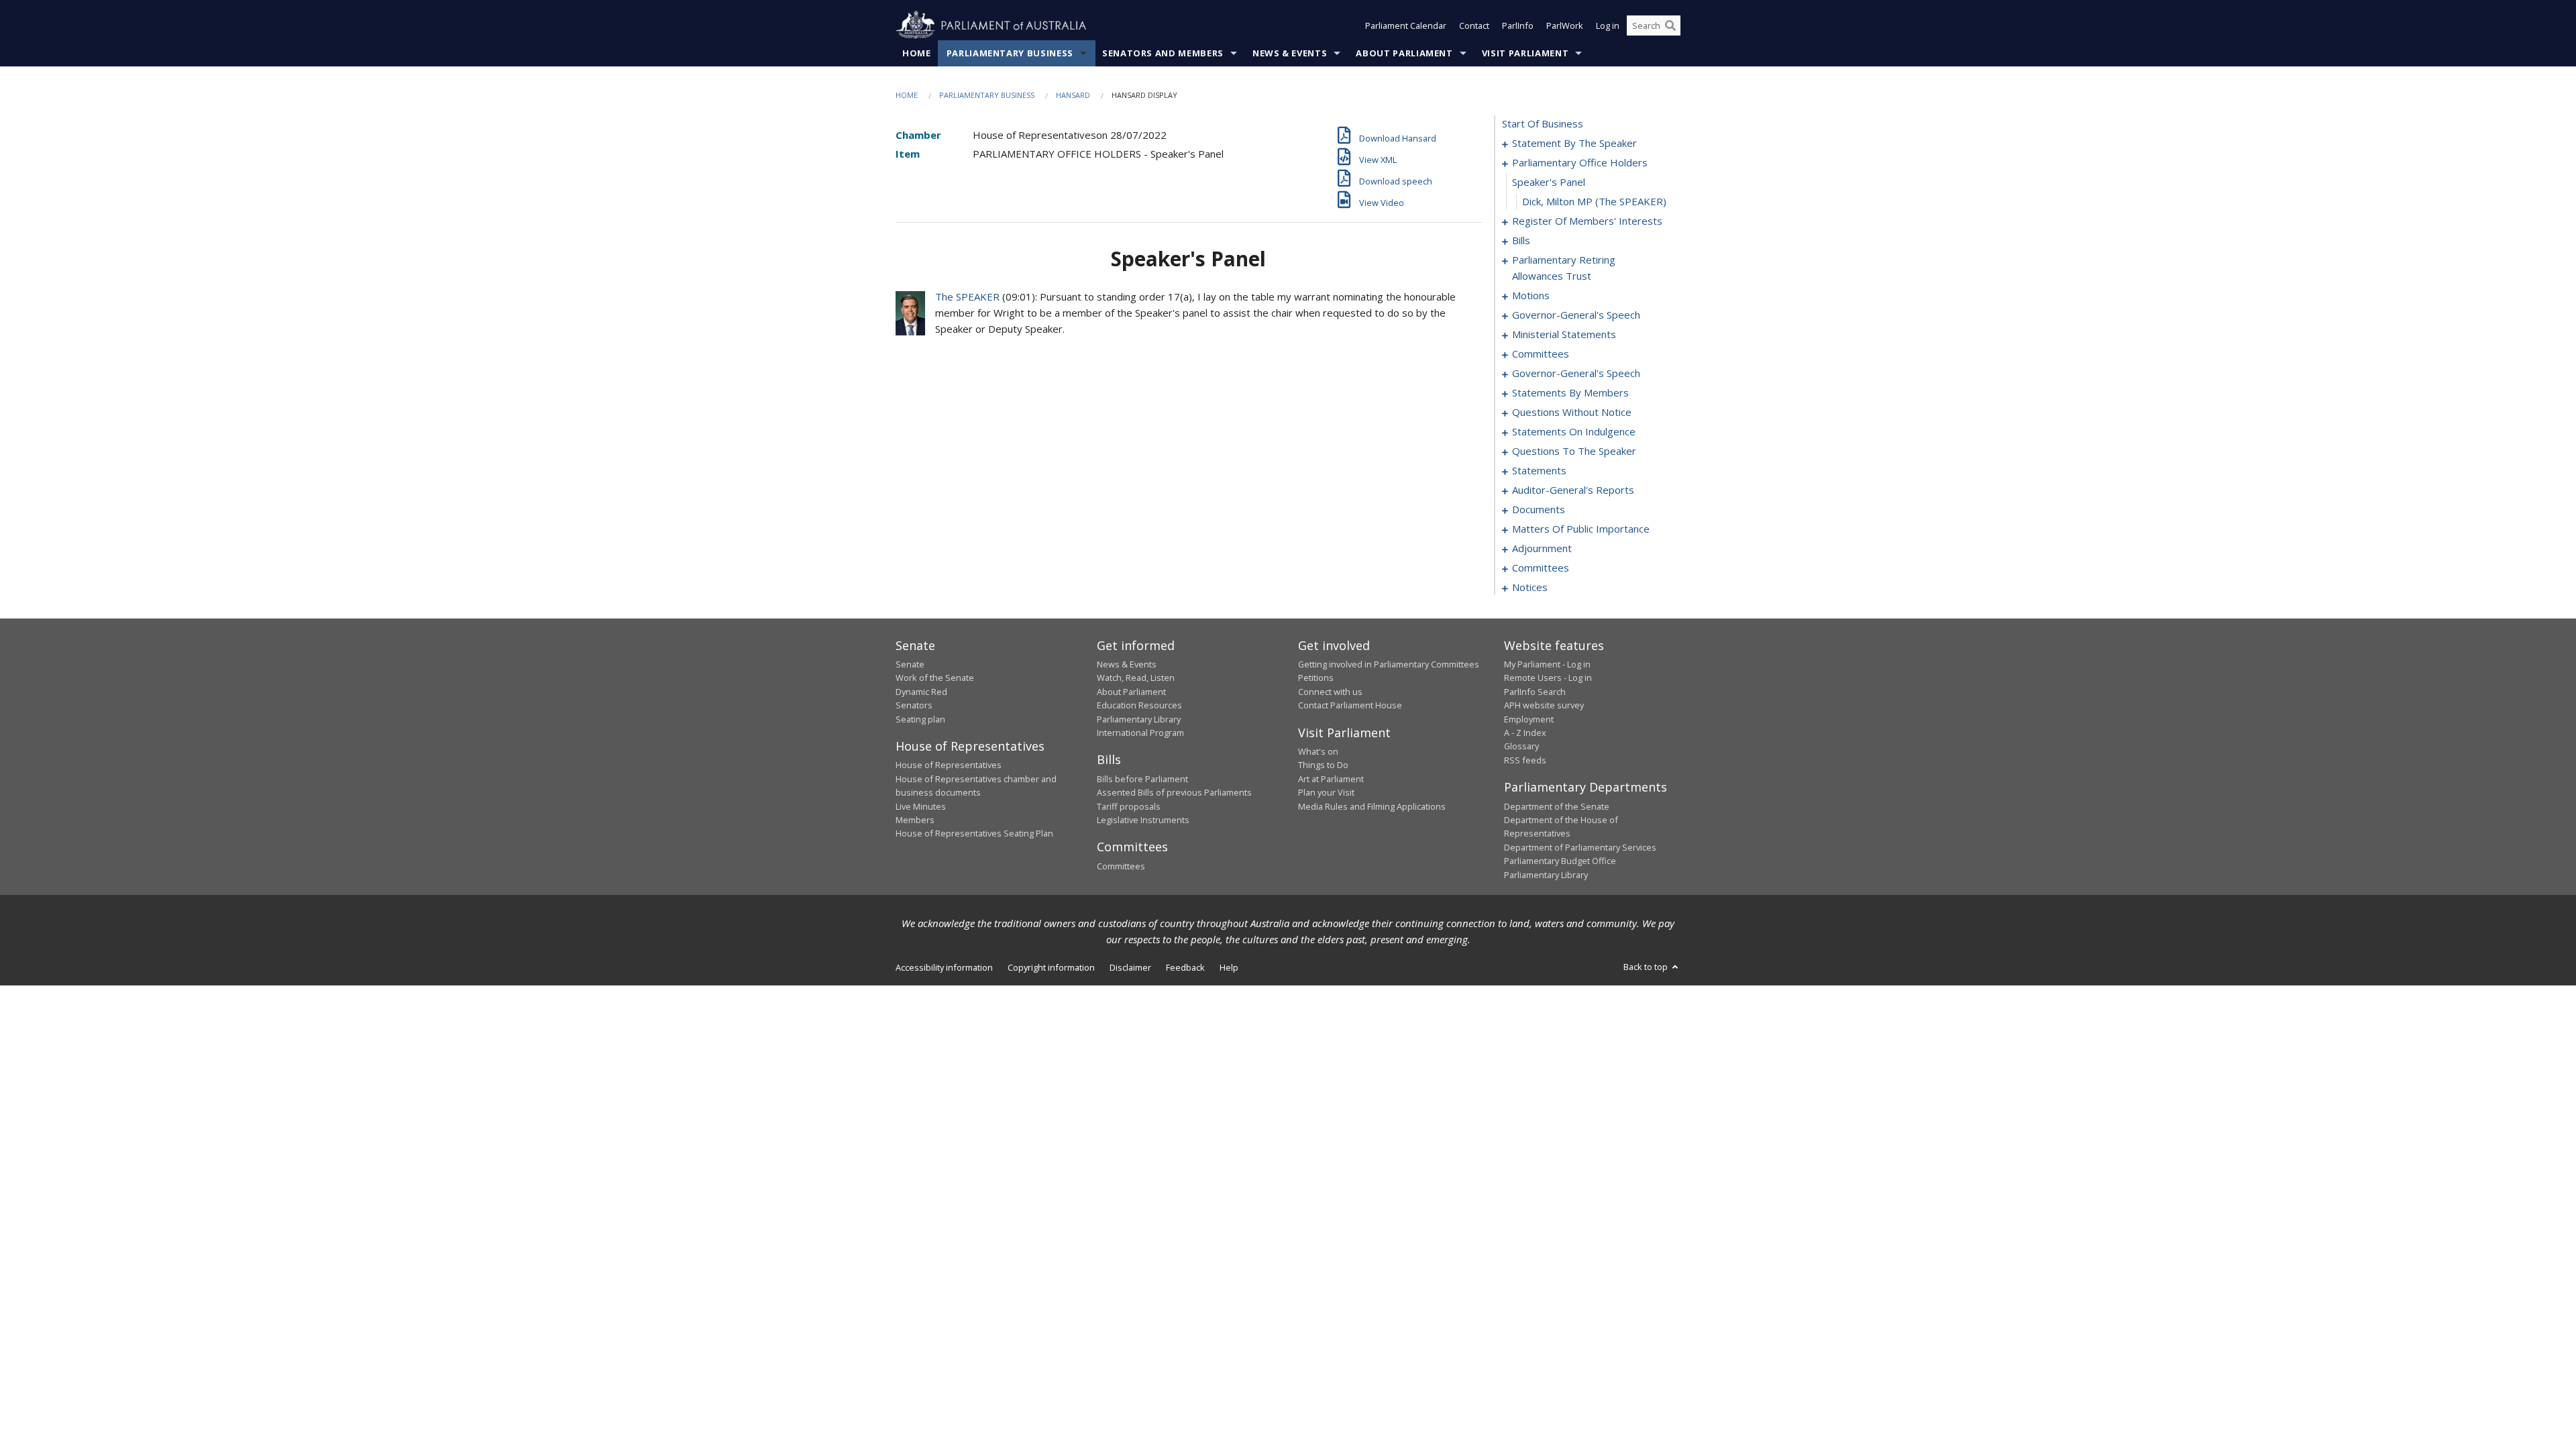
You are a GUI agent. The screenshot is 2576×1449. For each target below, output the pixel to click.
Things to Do (1323, 765)
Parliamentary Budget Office (1560, 861)
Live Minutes (921, 806)
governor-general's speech (1576, 315)
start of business (1543, 123)
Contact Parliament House (1350, 705)
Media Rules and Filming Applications (1372, 806)
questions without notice (1572, 412)
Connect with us (1330, 692)
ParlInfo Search (1535, 692)
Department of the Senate (1557, 806)
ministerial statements (1564, 334)
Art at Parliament (1331, 779)
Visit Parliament (1525, 53)
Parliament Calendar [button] (1406, 25)
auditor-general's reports (1573, 490)
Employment (1529, 719)
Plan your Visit (1326, 792)
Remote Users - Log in (1548, 678)
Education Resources (1139, 705)
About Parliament (1404, 53)
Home (917, 53)
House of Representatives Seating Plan (974, 833)
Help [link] (1229, 967)
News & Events (1290, 53)
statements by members (1570, 392)
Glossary (1521, 746)
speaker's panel (1549, 182)
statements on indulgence (1574, 431)
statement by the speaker (1574, 143)
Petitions (1316, 678)
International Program (1140, 733)
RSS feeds (1525, 760)
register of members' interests (1587, 221)
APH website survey (1544, 705)
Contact (1474, 25)
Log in (1608, 25)
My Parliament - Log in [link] (1547, 664)
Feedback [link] (1185, 967)
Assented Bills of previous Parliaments (1174, 792)
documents (1539, 509)
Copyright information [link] (1051, 967)
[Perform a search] (1670, 25)
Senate (910, 664)
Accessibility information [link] (944, 967)
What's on (1318, 751)
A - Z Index (1525, 733)
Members (915, 820)
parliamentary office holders (1580, 162)
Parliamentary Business (1010, 53)
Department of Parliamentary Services (1580, 847)
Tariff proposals (1129, 806)
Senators (914, 705)
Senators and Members (1163, 53)
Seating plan (920, 719)
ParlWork (1565, 25)
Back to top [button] (1647, 967)
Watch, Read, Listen (1136, 678)
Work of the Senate (935, 678)
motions (1531, 295)
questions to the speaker (1574, 451)
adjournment (1542, 548)
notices (1530, 587)
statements (1539, 470)
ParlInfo (1518, 25)
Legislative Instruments (1143, 820)
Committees (1121, 866)
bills (1521, 240)
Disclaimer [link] (1130, 967)
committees (1541, 354)
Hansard (1073, 95)
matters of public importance (1581, 529)
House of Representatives (949, 765)
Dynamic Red (921, 692)
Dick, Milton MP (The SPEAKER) (1594, 201)
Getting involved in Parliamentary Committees (1389, 664)
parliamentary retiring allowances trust (1564, 268)
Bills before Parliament (1142, 779)
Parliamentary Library (1139, 719)
